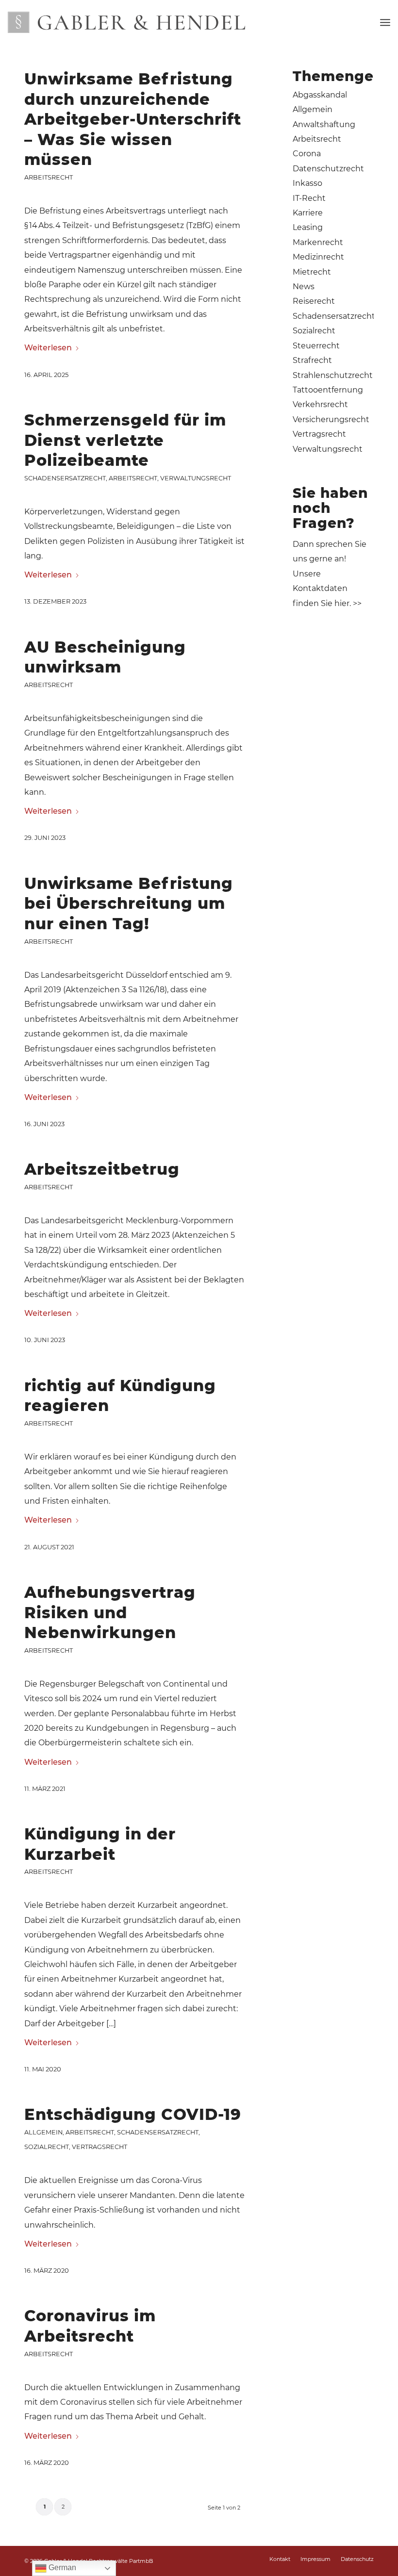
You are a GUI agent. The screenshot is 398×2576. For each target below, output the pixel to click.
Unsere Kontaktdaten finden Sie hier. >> (327, 589)
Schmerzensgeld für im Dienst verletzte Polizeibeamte (125, 440)
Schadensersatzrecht (65, 478)
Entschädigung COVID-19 (133, 2114)
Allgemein (43, 2132)
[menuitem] (385, 22)
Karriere (308, 213)
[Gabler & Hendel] (126, 22)
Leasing (308, 227)
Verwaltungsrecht (196, 478)
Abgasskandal (320, 95)
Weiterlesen (48, 348)
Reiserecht (314, 301)
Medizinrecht (318, 257)
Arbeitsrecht (49, 177)
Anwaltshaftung (324, 124)
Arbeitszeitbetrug (102, 1169)
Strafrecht (312, 360)
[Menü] (385, 22)
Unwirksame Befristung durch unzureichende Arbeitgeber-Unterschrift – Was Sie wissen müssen (133, 119)
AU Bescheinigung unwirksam (105, 657)
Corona (307, 154)
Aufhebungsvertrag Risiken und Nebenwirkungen (110, 1612)
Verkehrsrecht (320, 404)
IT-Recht (309, 198)
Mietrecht (312, 272)
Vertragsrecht (99, 2147)
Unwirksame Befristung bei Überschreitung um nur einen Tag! (129, 903)
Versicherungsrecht (331, 419)
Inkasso (307, 183)
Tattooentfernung (328, 390)
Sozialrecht (47, 2147)
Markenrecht (318, 242)
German (61, 2568)
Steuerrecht (316, 346)
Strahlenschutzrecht (333, 375)
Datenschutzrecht (328, 169)
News (304, 287)
